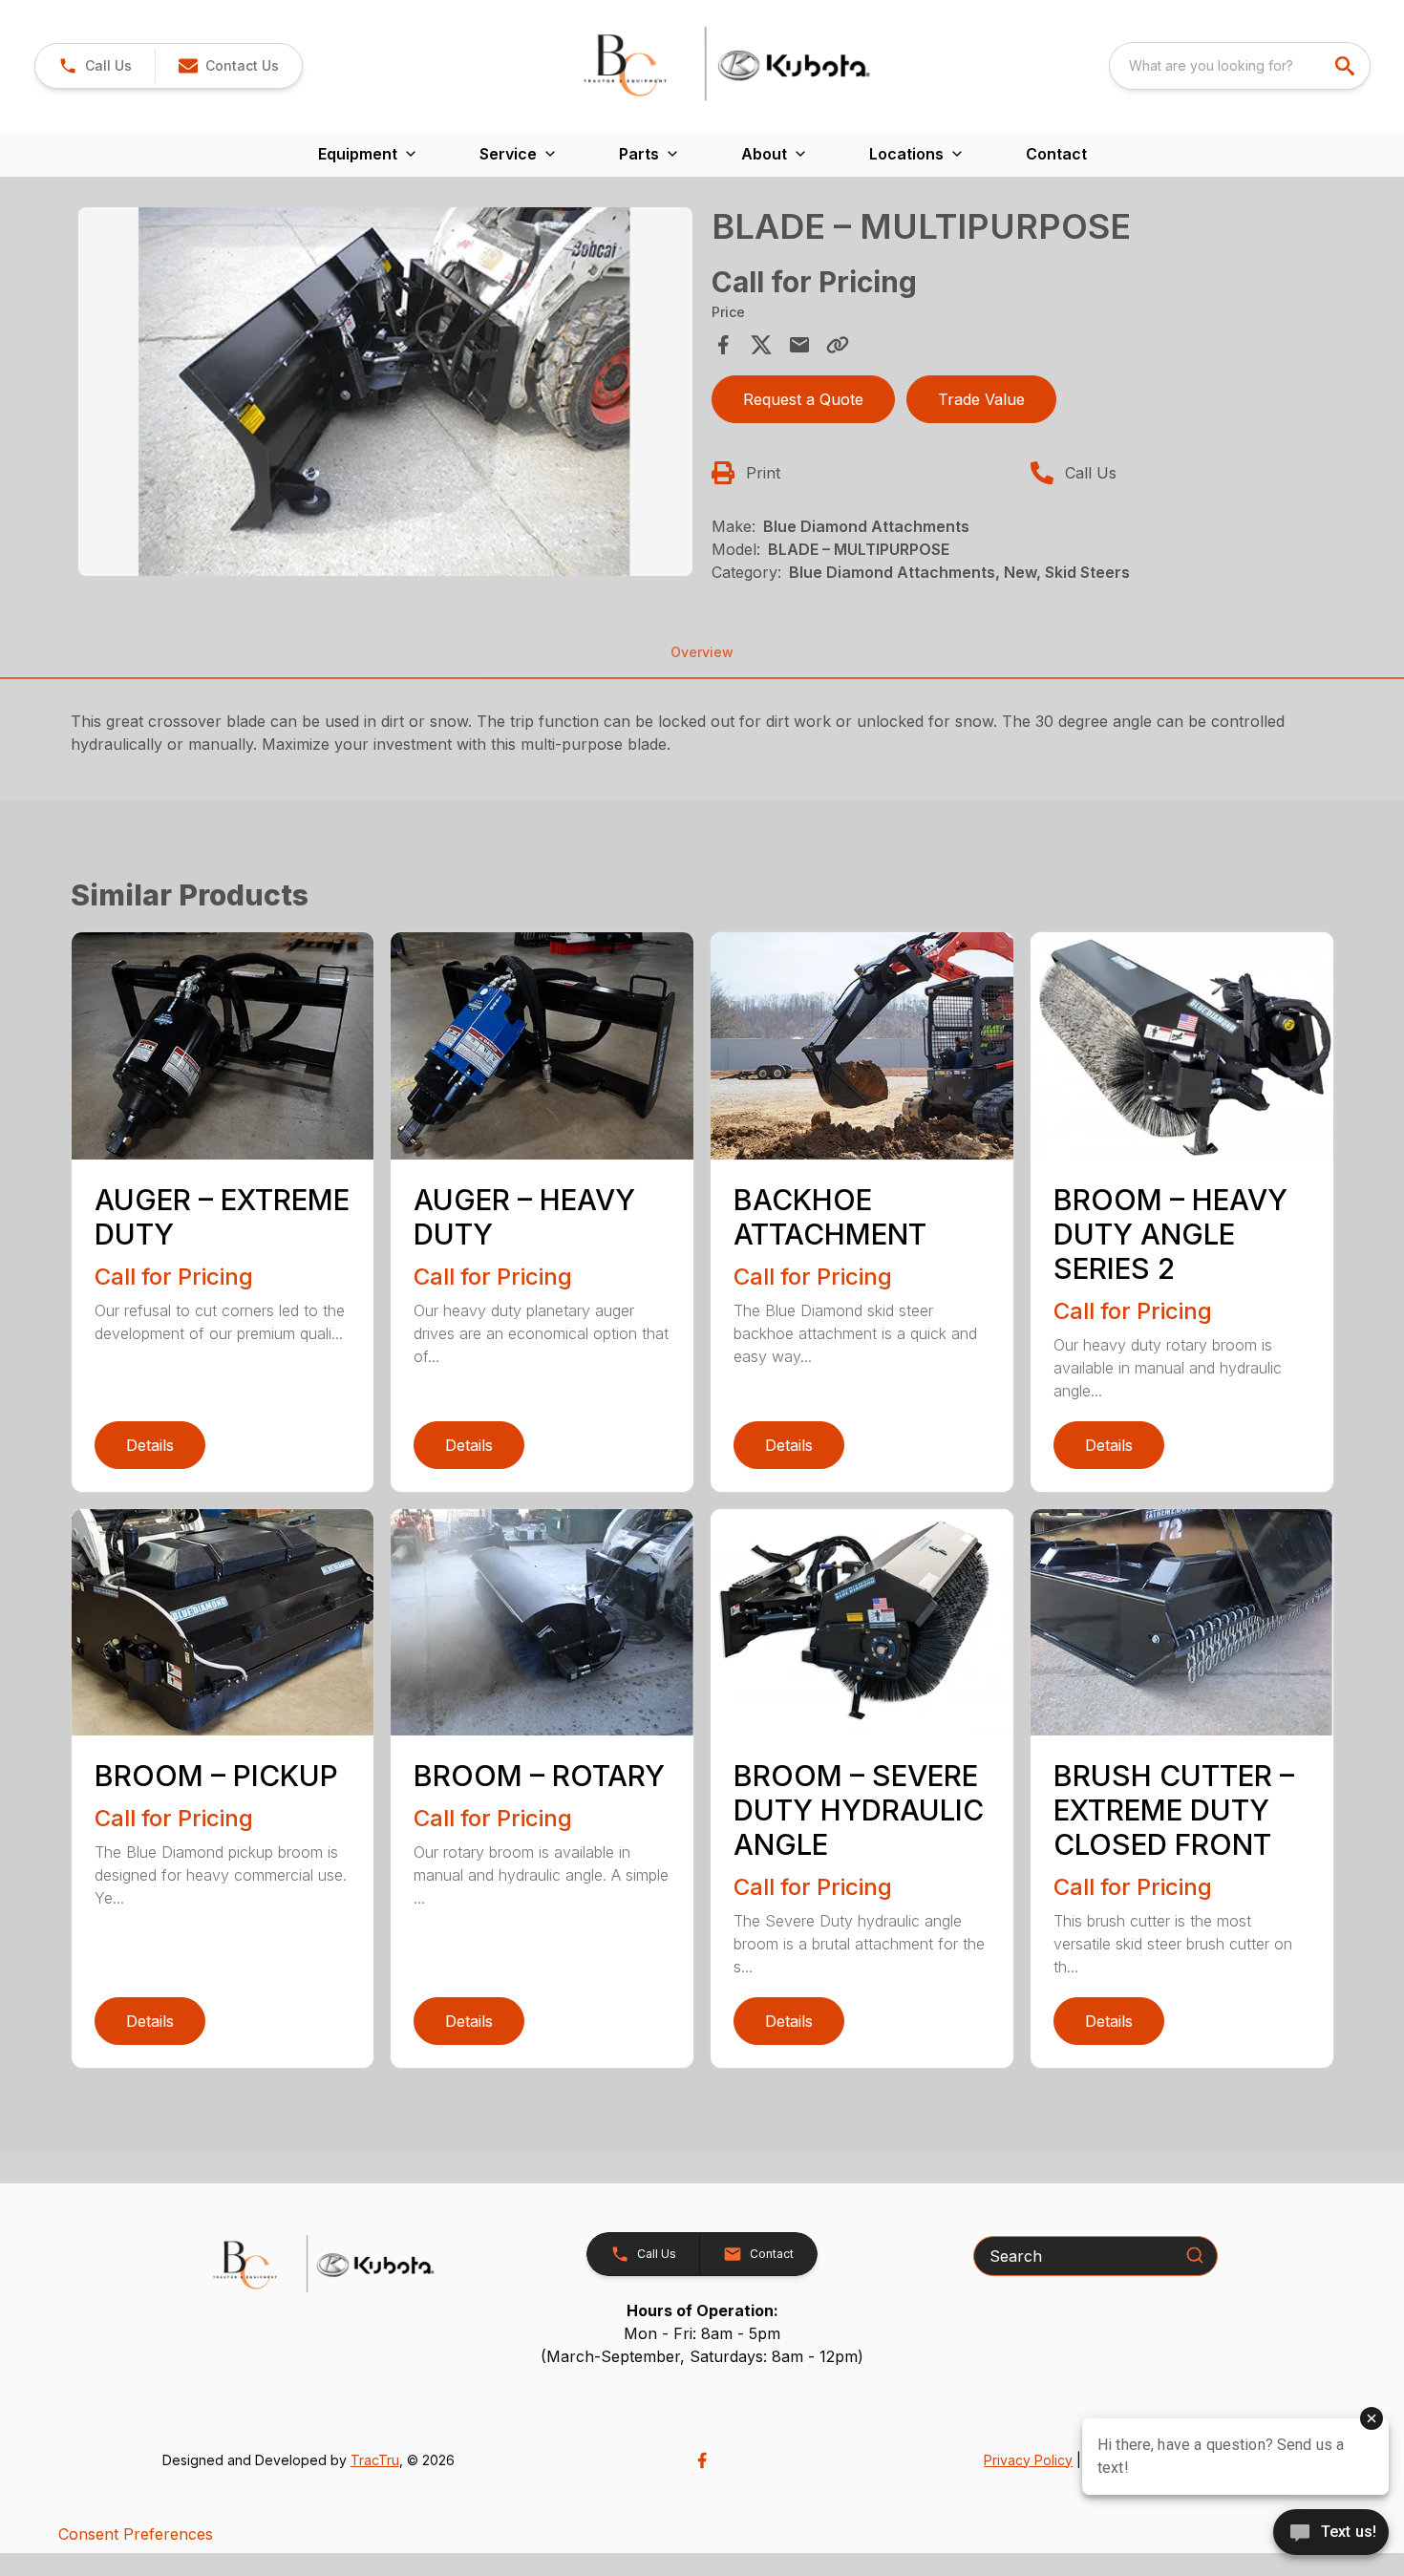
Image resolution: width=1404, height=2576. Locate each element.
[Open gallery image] (386, 392)
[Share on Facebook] (723, 345)
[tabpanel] (386, 394)
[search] (1347, 66)
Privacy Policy (1028, 2460)
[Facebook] (702, 2460)
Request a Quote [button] (803, 399)
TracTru (375, 2460)
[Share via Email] (799, 345)
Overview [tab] (702, 652)
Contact (1056, 154)
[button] (95, 66)
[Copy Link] (838, 345)
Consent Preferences (136, 2534)
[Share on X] (761, 345)
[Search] (1195, 2255)
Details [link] (150, 1445)
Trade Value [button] (981, 399)
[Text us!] (1331, 2534)
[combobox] (1240, 66)
